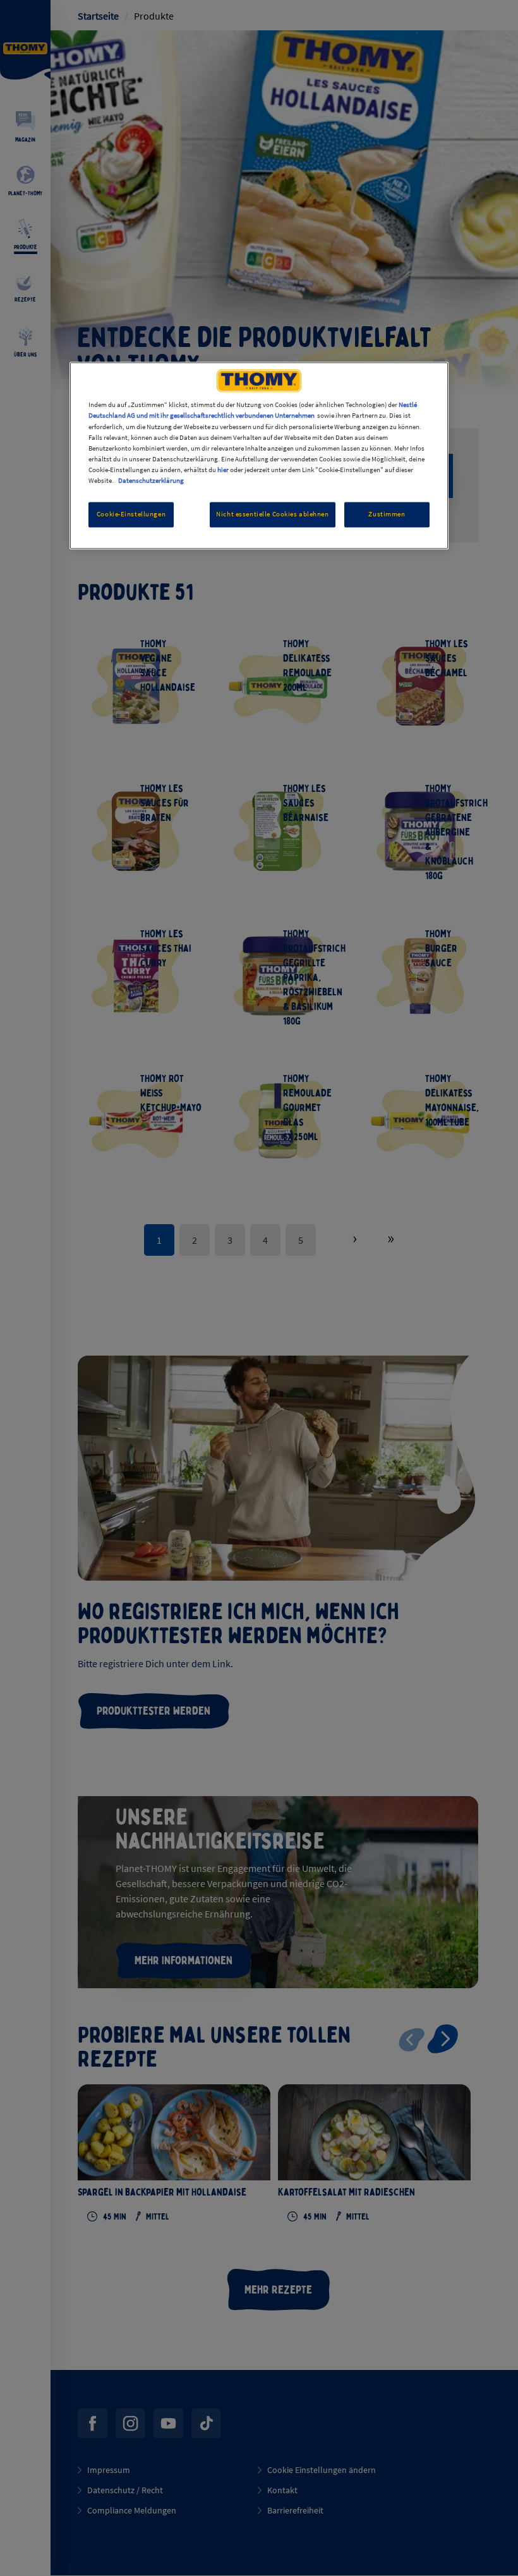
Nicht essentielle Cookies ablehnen (272, 514)
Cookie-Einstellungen (131, 514)
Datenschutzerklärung (151, 480)
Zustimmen (387, 514)
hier (223, 470)
